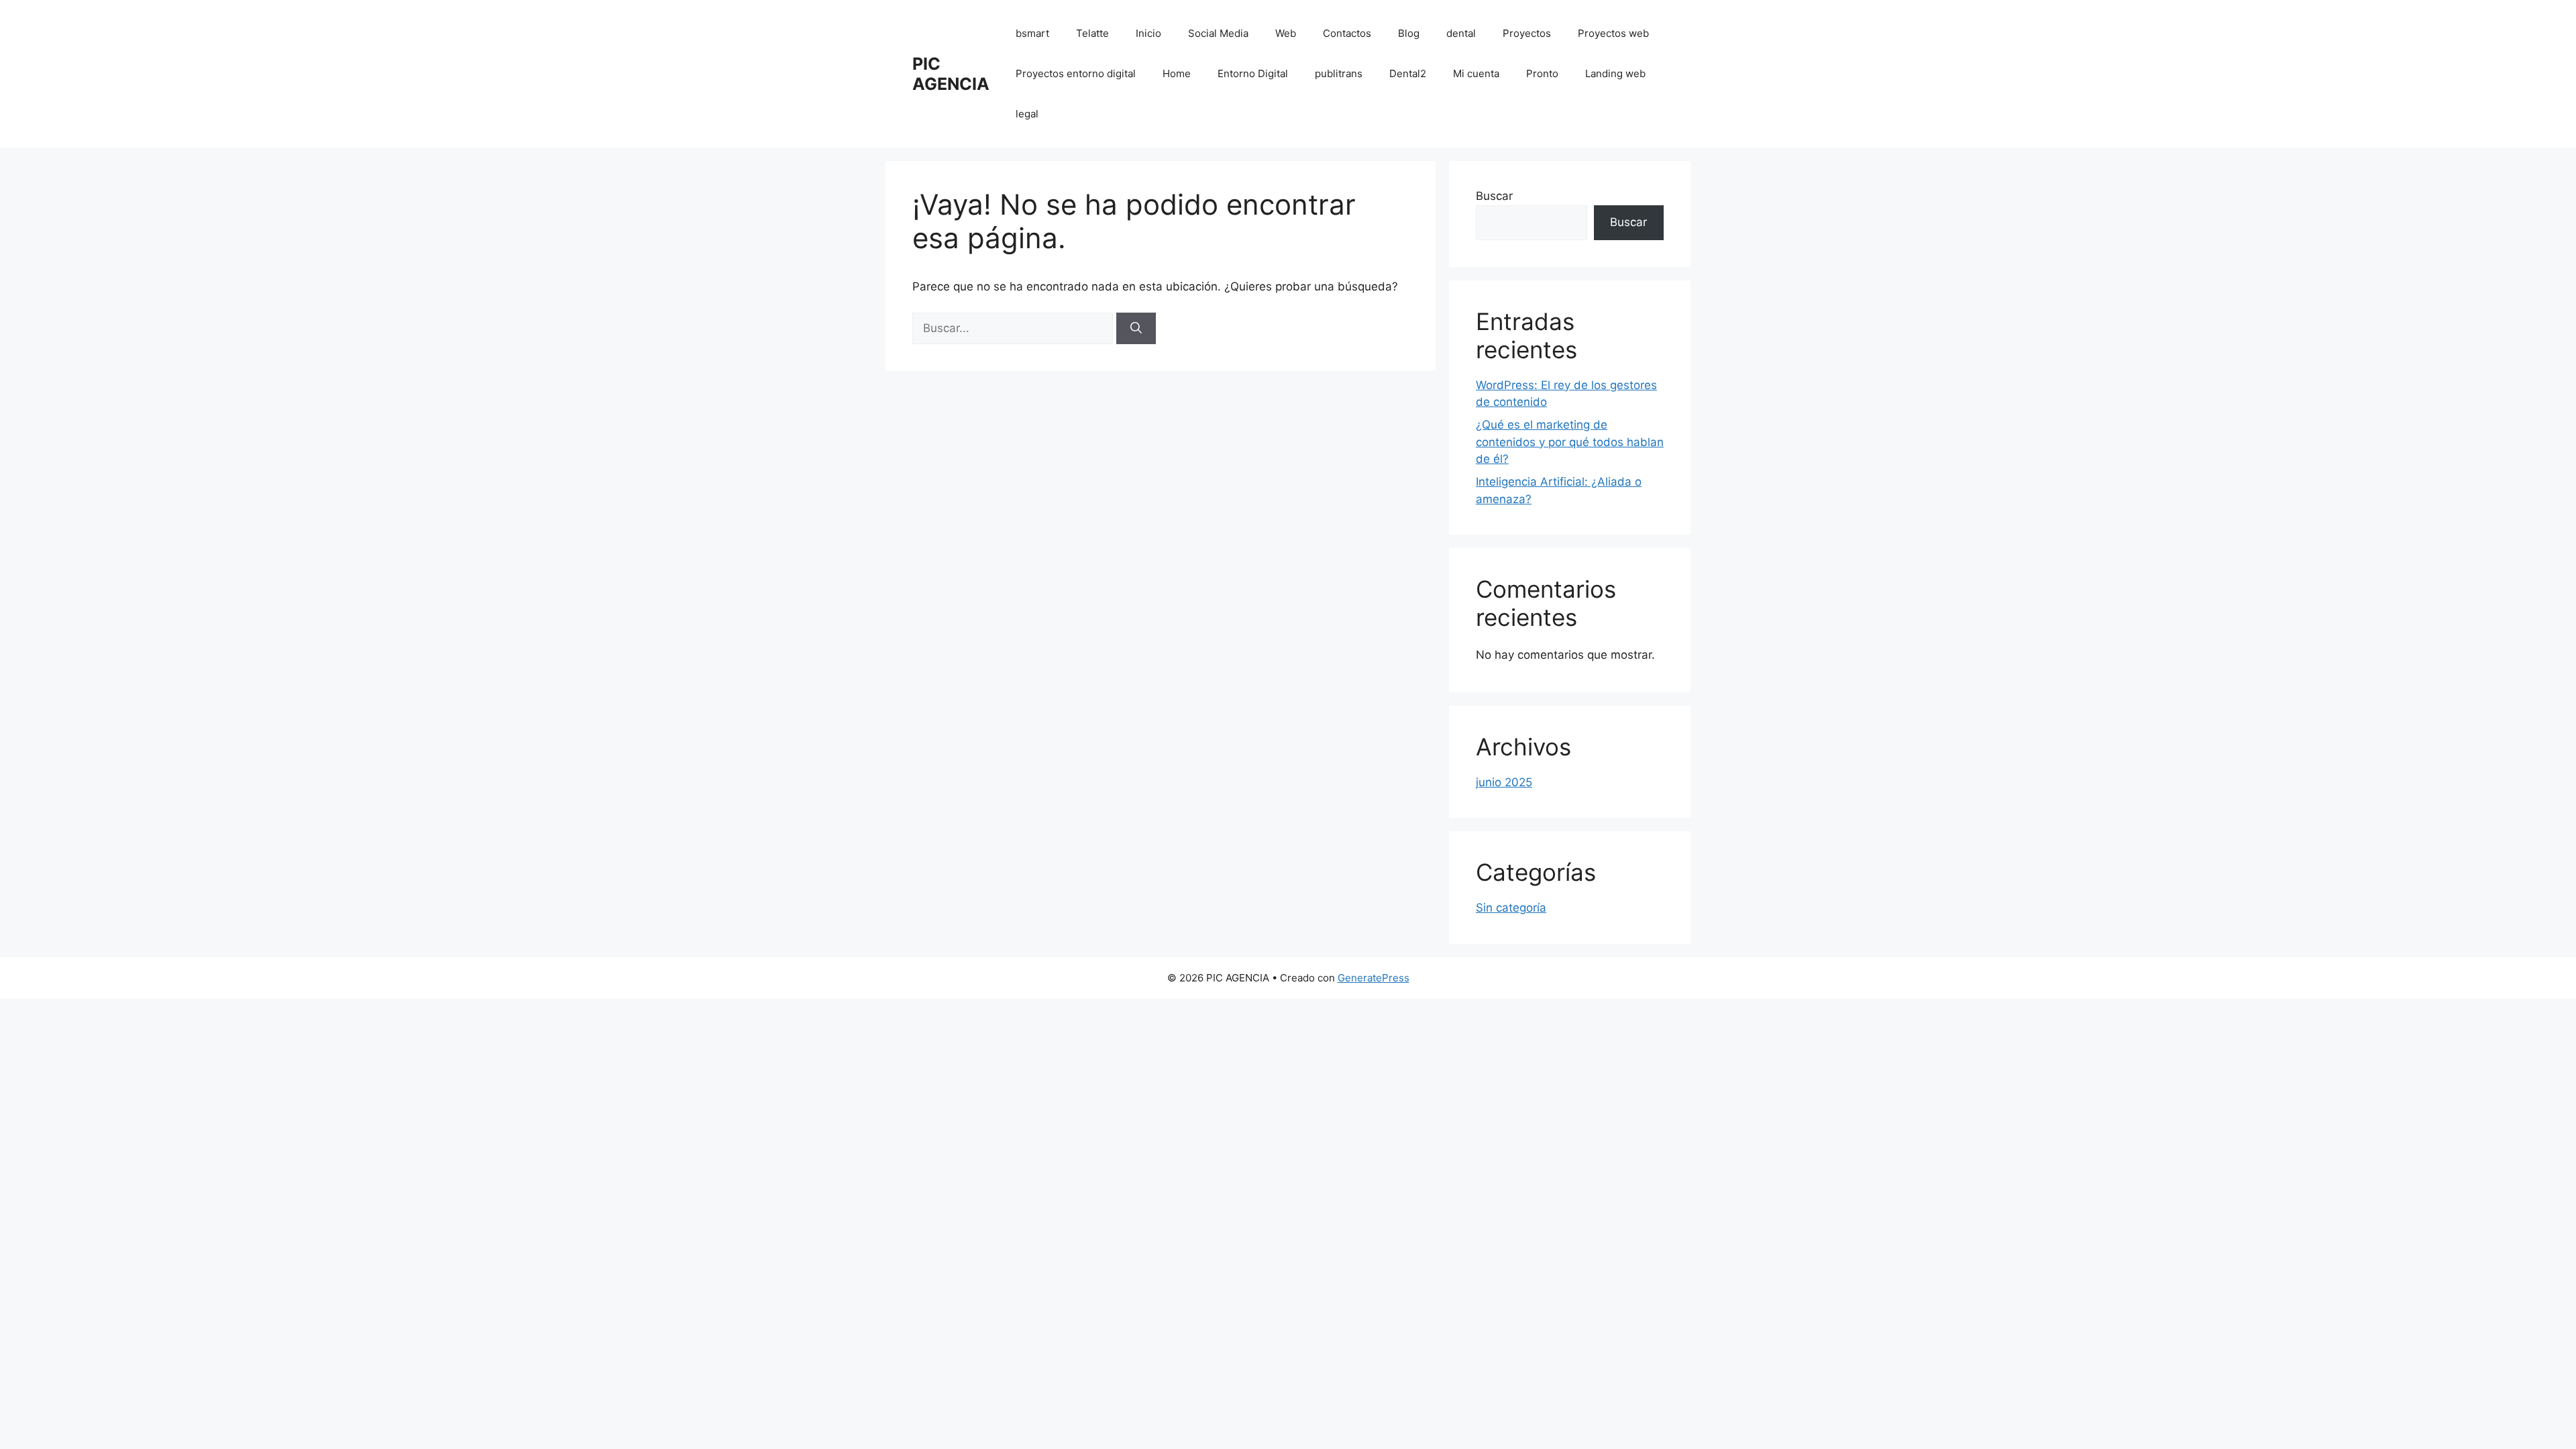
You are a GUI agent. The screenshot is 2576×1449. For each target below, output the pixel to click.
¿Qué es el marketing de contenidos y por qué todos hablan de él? (1570, 442)
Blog (1409, 33)
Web (1286, 33)
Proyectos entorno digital (1076, 73)
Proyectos (1527, 33)
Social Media (1218, 33)
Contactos (1347, 33)
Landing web (1615, 73)
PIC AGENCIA (951, 74)
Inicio (1148, 33)
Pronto (1542, 73)
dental (1461, 33)
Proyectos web (1613, 33)
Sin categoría (1511, 908)
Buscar (1494, 196)
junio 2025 (1504, 782)
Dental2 (1408, 73)
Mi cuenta (1476, 73)
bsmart (1032, 33)
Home (1177, 73)
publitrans (1339, 73)
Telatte (1092, 33)
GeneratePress (1374, 978)
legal (1027, 114)
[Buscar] (1136, 329)
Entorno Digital (1253, 73)
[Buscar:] (1014, 328)
